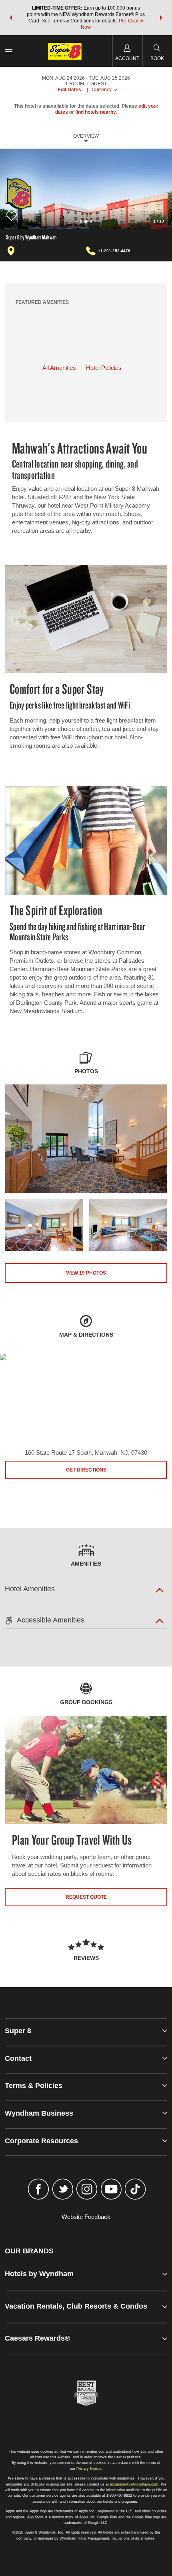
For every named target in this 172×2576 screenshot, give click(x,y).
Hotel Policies (104, 368)
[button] (11, 18)
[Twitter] (63, 2190)
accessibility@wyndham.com (134, 2484)
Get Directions (86, 1470)
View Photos (86, 1273)
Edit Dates (69, 90)
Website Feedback (86, 2217)
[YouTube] (111, 2190)
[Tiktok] (135, 2190)
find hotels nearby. (96, 112)
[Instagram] (87, 2190)
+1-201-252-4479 (114, 251)
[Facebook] (39, 2190)
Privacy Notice (89, 2469)
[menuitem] (9, 51)
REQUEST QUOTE (86, 1897)
